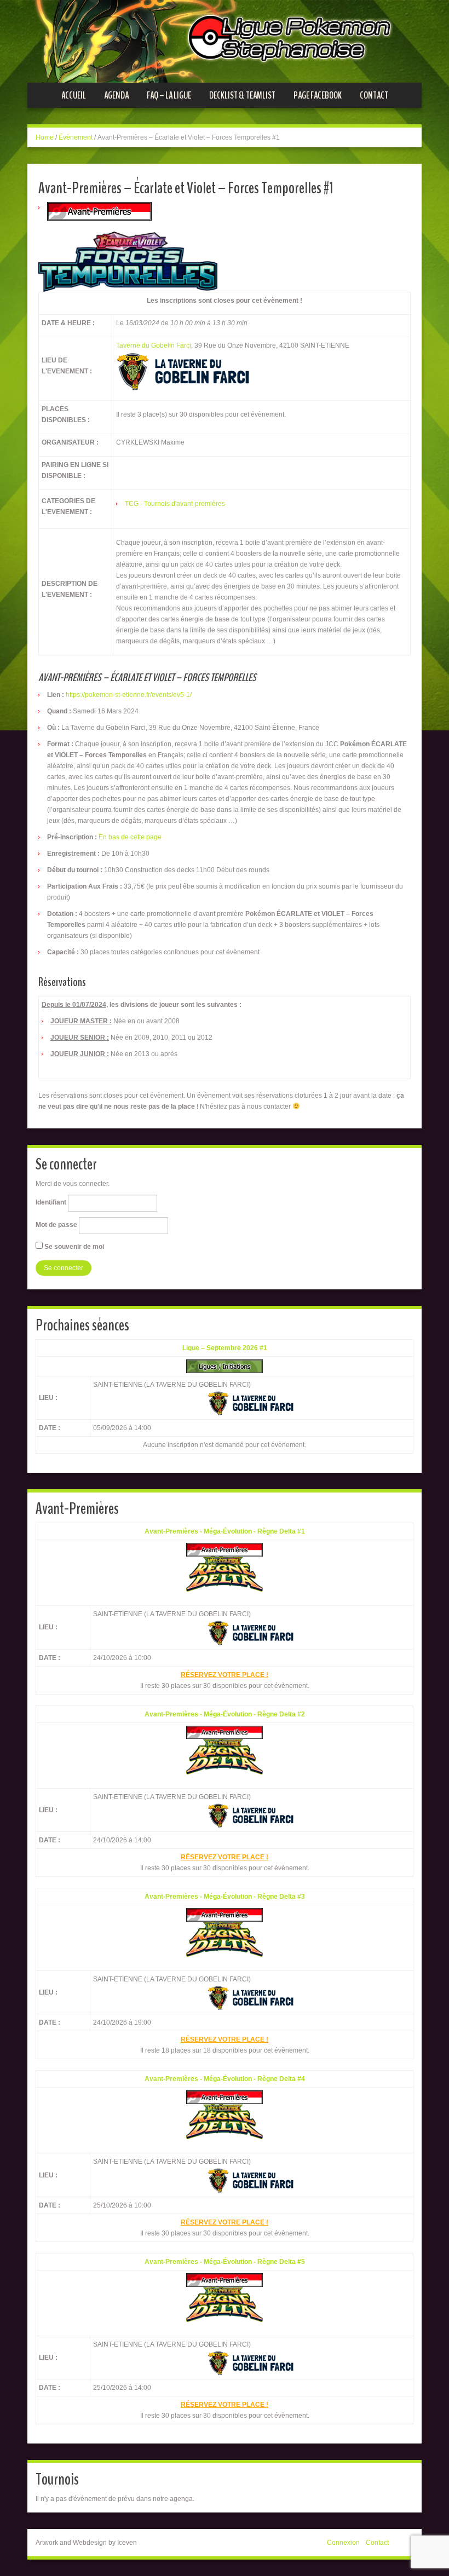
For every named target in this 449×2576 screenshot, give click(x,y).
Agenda (116, 95)
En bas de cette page (130, 837)
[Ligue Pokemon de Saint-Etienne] (225, 41)
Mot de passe (56, 1225)
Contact (374, 95)
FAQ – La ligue (169, 95)
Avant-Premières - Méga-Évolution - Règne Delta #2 (225, 1714)
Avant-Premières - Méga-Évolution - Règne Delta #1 (225, 1531)
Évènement (76, 137)
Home (45, 137)
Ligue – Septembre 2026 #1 (225, 1348)
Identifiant (51, 1202)
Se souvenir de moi (73, 1247)
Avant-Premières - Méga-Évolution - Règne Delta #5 (225, 2262)
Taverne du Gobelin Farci (154, 345)
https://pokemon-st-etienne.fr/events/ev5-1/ (129, 695)
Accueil (74, 95)
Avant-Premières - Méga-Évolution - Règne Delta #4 (225, 2079)
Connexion (343, 2543)
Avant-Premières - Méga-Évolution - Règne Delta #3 (225, 1897)
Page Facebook (318, 95)
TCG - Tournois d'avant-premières (175, 504)
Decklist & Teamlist (242, 95)
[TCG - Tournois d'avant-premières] (99, 211)
